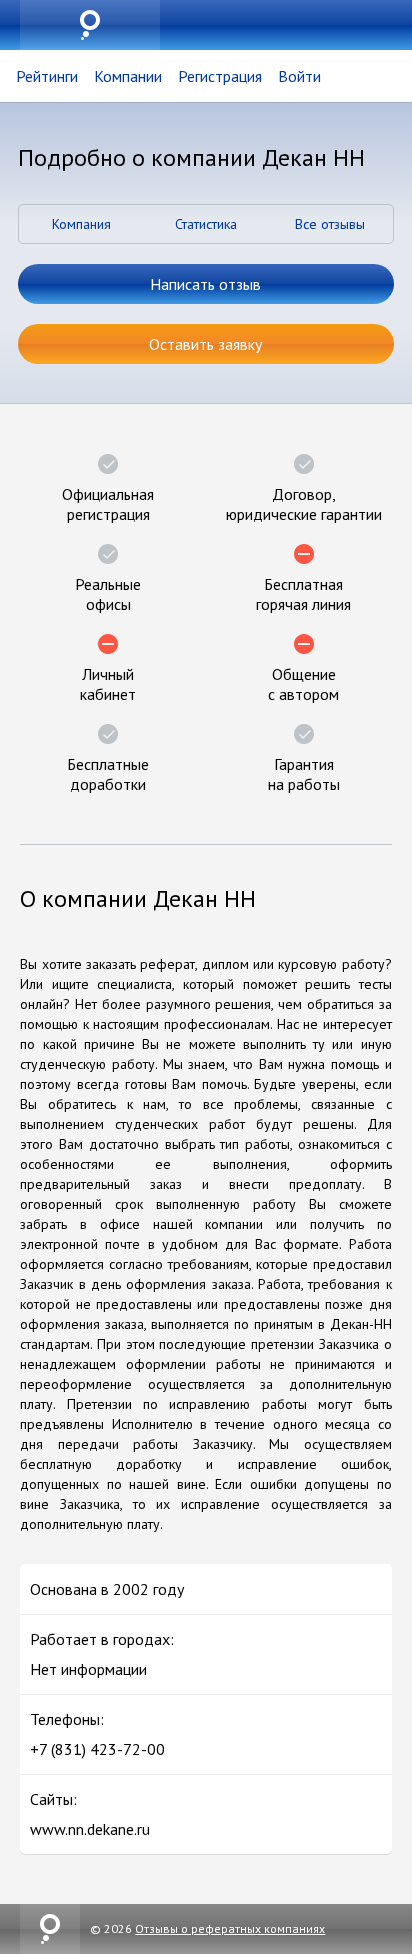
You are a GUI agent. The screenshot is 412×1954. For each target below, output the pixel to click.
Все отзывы (330, 224)
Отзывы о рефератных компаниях (230, 1928)
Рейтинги (47, 76)
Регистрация (220, 76)
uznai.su (90, 25)
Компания (81, 224)
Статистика (206, 224)
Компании (128, 76)
